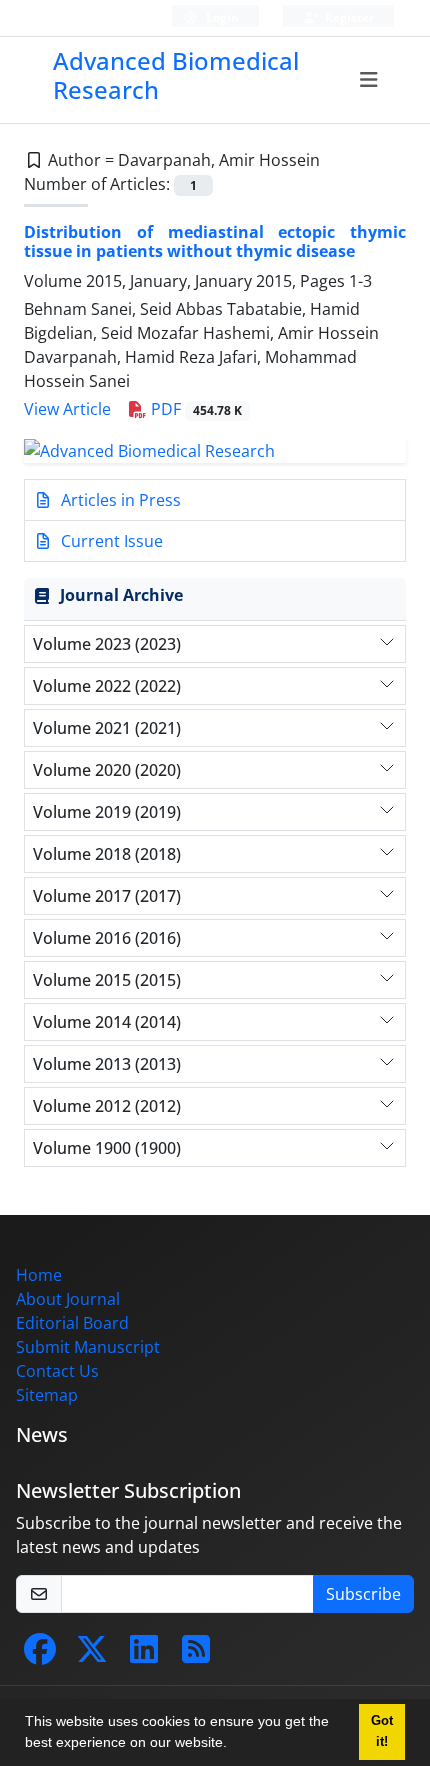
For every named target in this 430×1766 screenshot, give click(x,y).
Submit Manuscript (88, 1347)
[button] (234, 1745)
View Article (67, 409)
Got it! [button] (382, 1731)
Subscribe (363, 1594)
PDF (194, 409)
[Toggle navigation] (368, 80)
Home (39, 1275)
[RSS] (196, 1655)
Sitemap (47, 1395)
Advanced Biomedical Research (176, 75)
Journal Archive (121, 595)
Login (221, 17)
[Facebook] (40, 1655)
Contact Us (57, 1371)
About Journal (68, 1299)
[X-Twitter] (92, 1655)
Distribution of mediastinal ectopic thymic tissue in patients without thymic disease (215, 241)
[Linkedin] (144, 1655)
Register (348, 17)
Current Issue (110, 541)
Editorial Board (72, 1323)
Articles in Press (119, 500)
